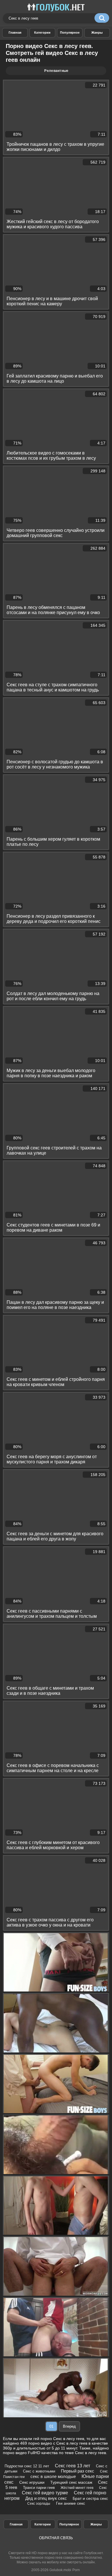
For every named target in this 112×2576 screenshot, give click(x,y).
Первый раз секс (78, 2471)
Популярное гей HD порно (70, 33)
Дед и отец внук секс (46, 2498)
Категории (43, 2524)
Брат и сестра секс (90, 2498)
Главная (16, 2524)
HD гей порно (15, 33)
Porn (76, 2570)
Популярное (69, 2524)
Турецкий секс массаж (71, 2482)
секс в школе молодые (53, 2476)
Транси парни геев (39, 2488)
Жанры (97, 33)
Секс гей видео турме (45, 2493)
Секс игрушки (32, 2482)
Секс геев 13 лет (73, 2466)
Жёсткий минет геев (77, 2488)
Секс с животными (39, 2471)
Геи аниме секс (71, 2503)
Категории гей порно (42, 33)
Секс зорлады (39, 2504)
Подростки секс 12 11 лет (27, 2466)
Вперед (69, 2426)
